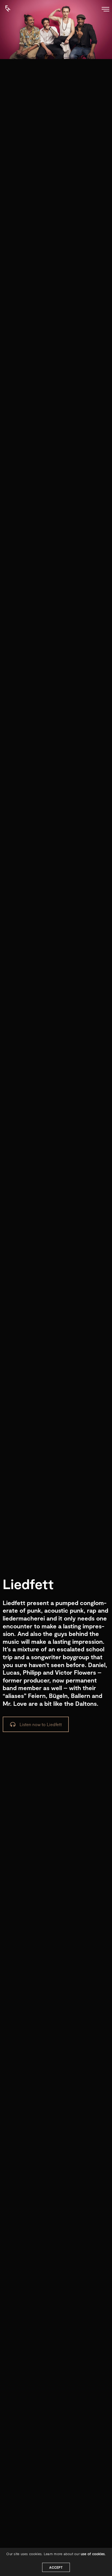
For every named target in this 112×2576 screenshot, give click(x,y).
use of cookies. (93, 2554)
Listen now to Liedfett (41, 1724)
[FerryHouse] (2, 6)
